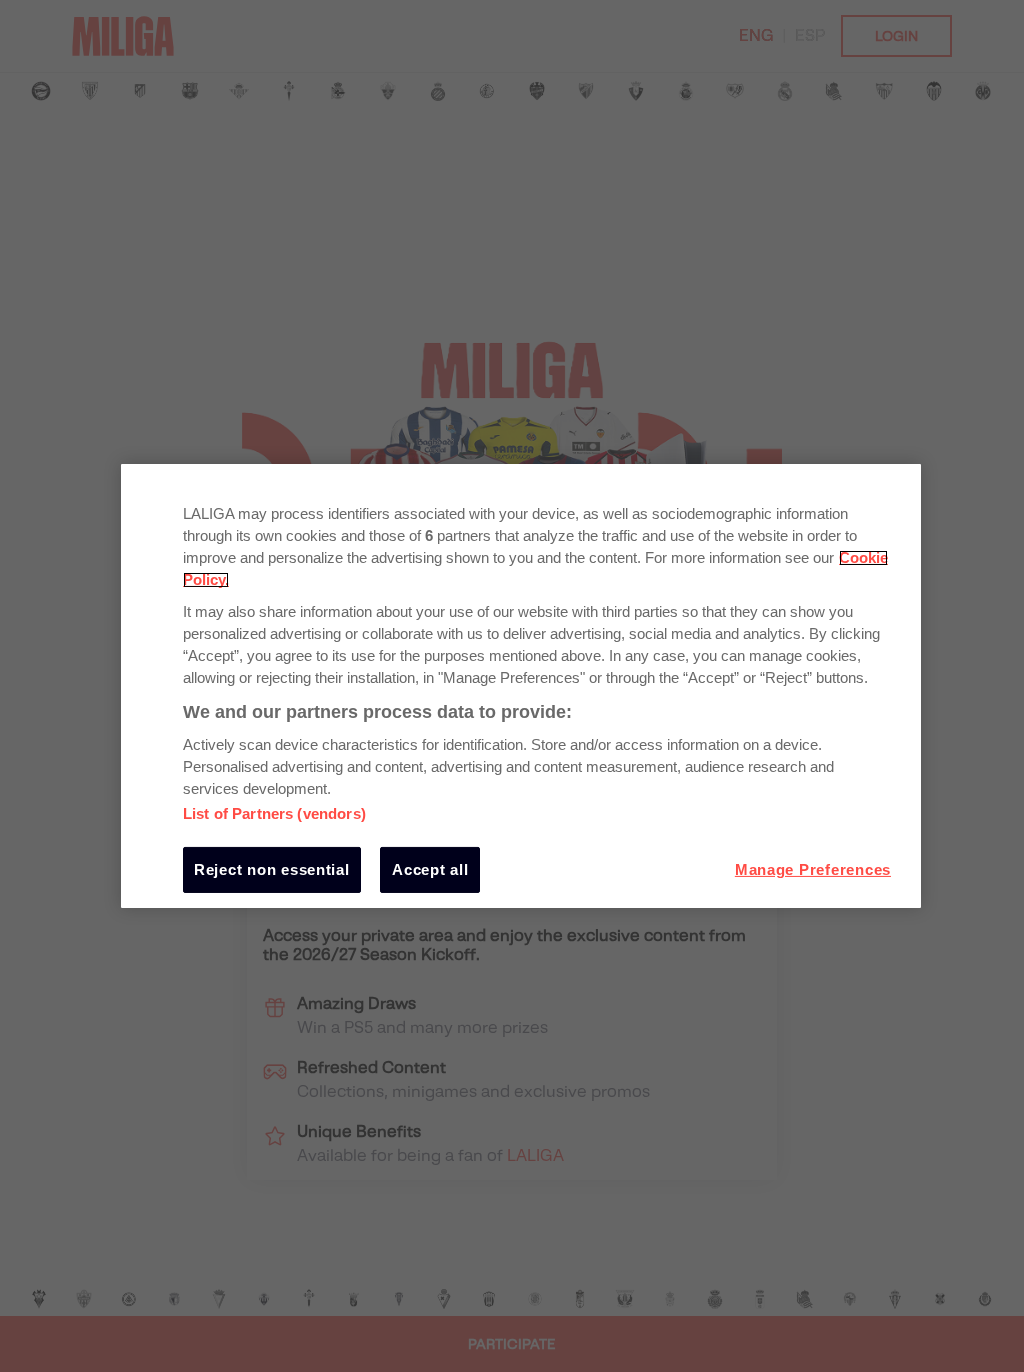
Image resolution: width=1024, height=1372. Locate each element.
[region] (521, 686)
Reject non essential (272, 870)
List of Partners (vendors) (274, 814)
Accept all (430, 870)
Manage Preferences (813, 870)
